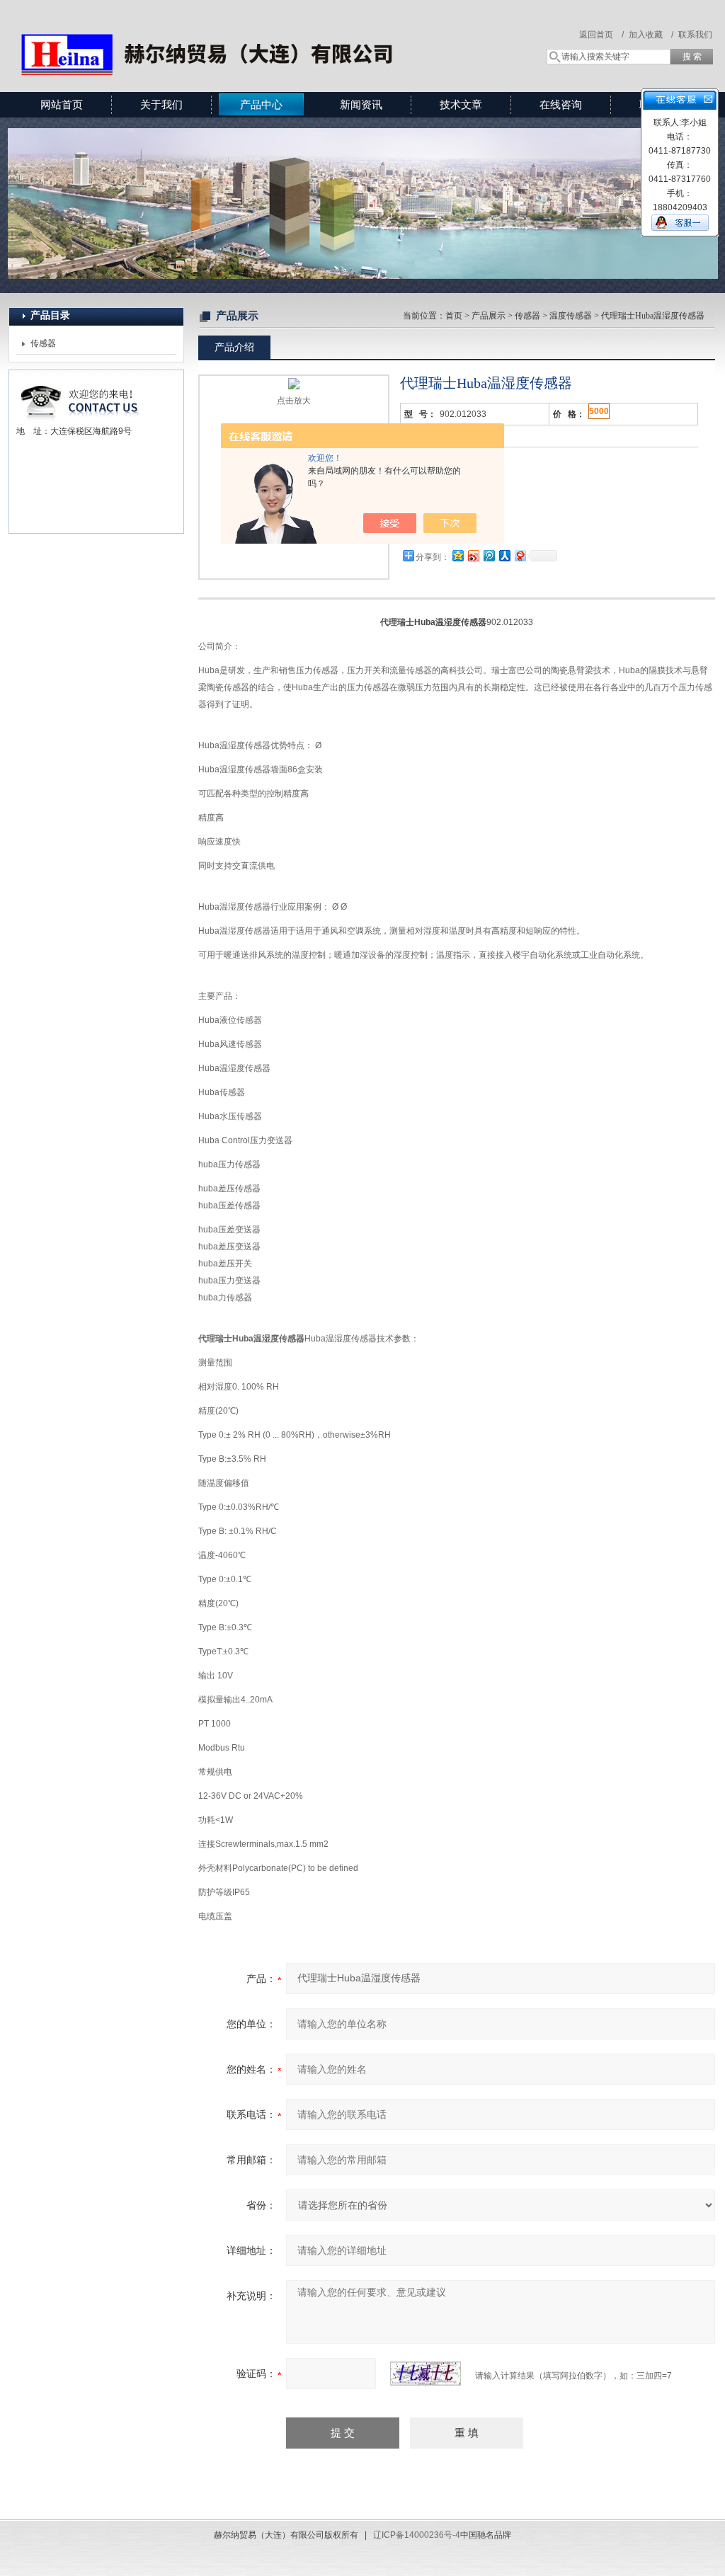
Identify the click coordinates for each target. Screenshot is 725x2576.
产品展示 (489, 316)
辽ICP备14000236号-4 (417, 2535)
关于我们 (161, 104)
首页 (454, 316)
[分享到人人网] (504, 555)
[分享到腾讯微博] (489, 555)
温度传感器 (571, 316)
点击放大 (294, 401)
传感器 (43, 343)
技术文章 (461, 104)
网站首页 (62, 104)
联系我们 (695, 35)
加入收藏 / (651, 35)
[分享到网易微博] (520, 555)
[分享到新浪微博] (473, 555)
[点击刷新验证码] (426, 2374)
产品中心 (261, 104)
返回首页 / (601, 35)
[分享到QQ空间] (457, 555)
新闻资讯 (361, 104)
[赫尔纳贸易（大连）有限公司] (214, 32)
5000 (599, 411)
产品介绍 (234, 347)
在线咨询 (561, 104)
